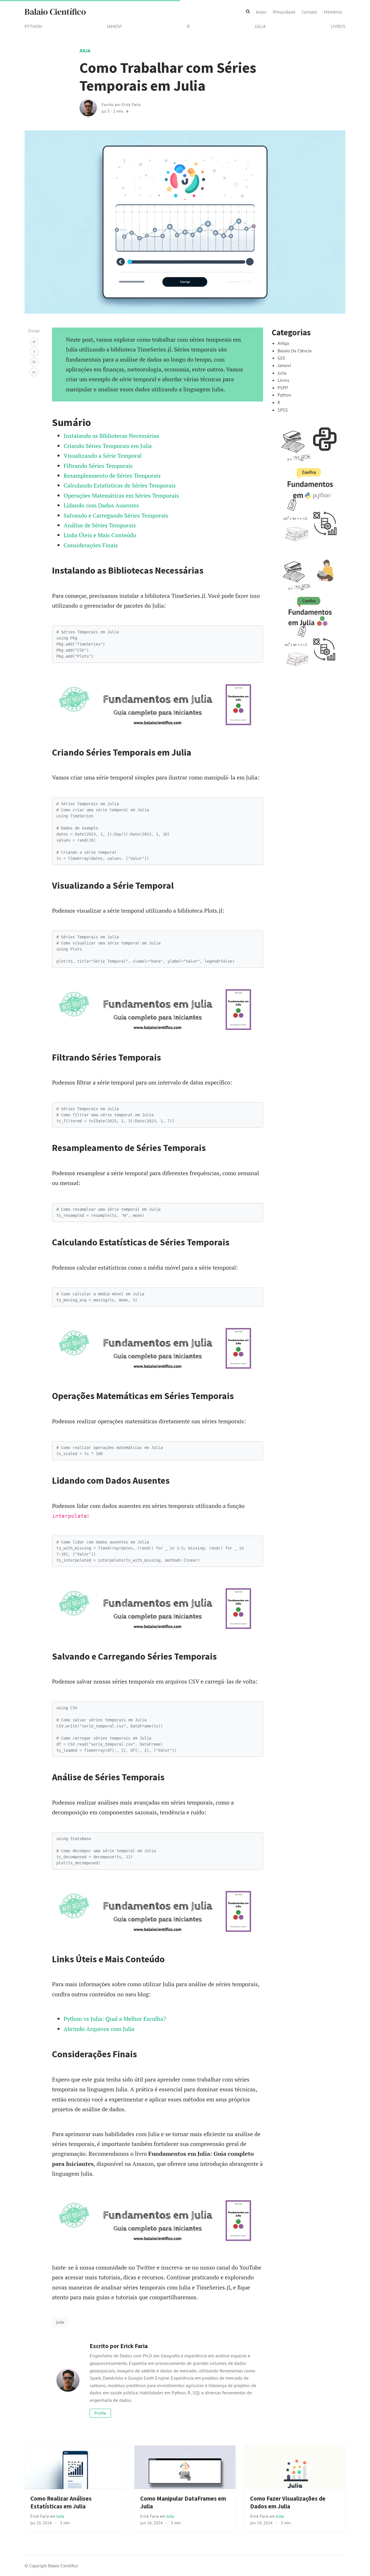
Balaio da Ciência (295, 351)
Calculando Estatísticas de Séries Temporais (120, 485)
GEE (282, 358)
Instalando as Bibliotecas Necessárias (111, 436)
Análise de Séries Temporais (100, 525)
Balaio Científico (55, 12)
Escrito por (121, 104)
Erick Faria (40, 2516)
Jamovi (114, 26)
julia (60, 2322)
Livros (338, 26)
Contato (309, 12)
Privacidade (284, 12)
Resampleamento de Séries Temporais (112, 476)
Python (33, 26)
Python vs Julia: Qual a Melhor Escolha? (115, 2019)
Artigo (283, 343)
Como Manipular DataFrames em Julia (183, 2502)
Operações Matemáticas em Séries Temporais (121, 495)
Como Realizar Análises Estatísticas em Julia (61, 2502)
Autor (261, 12)
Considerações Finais (91, 545)
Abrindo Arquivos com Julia (99, 2029)
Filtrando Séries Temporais (98, 466)
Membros (333, 12)
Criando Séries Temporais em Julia (108, 446)
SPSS (283, 410)
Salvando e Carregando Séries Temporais (116, 515)
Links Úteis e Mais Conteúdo (100, 535)
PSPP (283, 388)
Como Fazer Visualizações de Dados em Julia (288, 2502)
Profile (100, 2413)
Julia (260, 26)
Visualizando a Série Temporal (103, 456)
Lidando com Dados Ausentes (101, 505)
